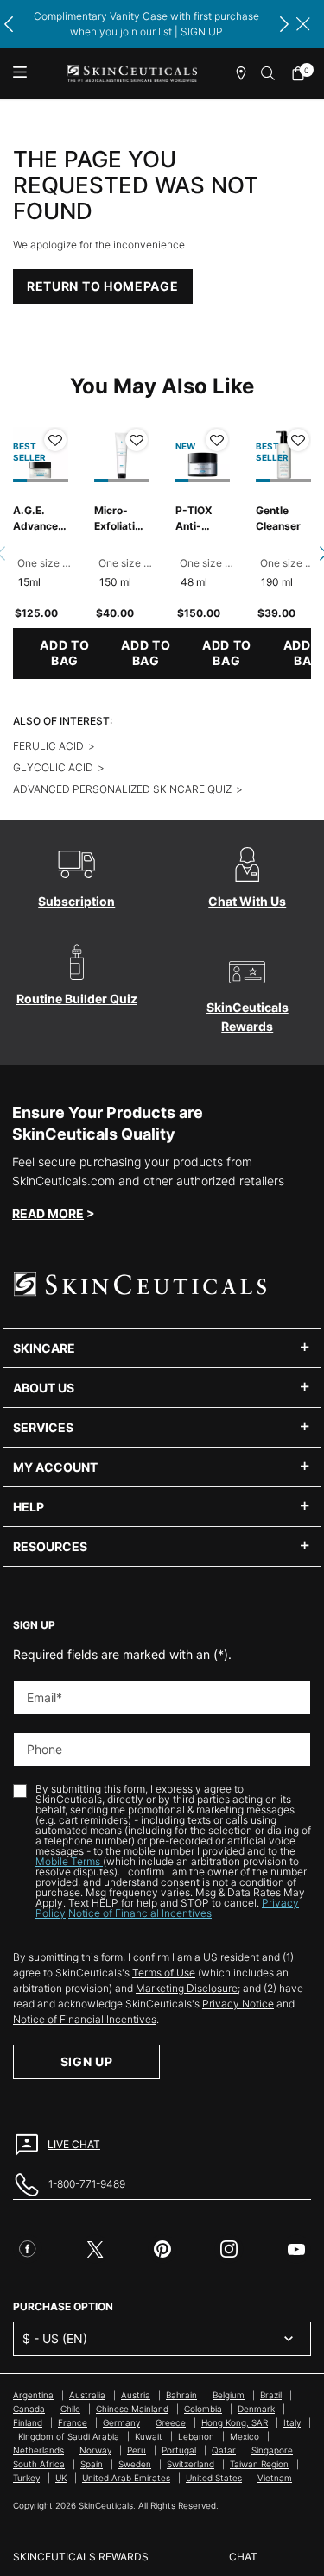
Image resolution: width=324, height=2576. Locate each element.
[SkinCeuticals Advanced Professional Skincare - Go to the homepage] (132, 74)
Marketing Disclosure (187, 1988)
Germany (121, 2422)
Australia (87, 2395)
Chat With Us (247, 901)
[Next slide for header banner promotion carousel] (284, 24)
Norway (95, 2450)
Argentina (33, 2395)
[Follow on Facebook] (28, 2249)
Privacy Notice (238, 2004)
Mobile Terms (69, 1861)
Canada (29, 2409)
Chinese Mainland (132, 2409)
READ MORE (48, 1213)
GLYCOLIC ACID (53, 767)
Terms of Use (164, 1973)
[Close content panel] (303, 24)
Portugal (179, 2450)
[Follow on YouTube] (296, 2249)
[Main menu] (19, 74)
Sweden (135, 2464)
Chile (70, 2409)
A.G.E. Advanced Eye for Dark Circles (39, 519)
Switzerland (191, 2464)
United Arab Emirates (126, 2478)
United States (214, 2478)
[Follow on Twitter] (95, 2249)
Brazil (271, 2395)
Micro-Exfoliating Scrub (121, 519)
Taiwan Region (259, 2464)
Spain (92, 2464)
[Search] (269, 73)
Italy (292, 2422)
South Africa (39, 2464)
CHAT (243, 2557)
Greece (171, 2422)
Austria (136, 2395)
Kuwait (149, 2436)
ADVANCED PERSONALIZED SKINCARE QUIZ (122, 789)
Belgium (229, 2395)
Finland (28, 2422)
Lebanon (196, 2436)
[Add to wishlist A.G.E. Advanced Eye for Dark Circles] (55, 440)
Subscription (76, 901)
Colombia (203, 2409)
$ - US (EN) (55, 2338)
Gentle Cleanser (278, 518)
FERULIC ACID (48, 746)
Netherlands (38, 2450)
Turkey (26, 2478)
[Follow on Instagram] (229, 2249)
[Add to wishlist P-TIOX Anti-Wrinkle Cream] (217, 440)
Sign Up (87, 2061)
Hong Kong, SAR (235, 2422)
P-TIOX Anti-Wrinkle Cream (194, 519)
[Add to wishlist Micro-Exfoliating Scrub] (137, 440)
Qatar (224, 2450)
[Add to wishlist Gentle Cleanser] (298, 440)
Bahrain (181, 2395)
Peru (137, 2450)
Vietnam (275, 2478)
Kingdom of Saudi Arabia (69, 2436)
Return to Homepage (103, 286)
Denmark (256, 2409)
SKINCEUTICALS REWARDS (81, 2557)
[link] (302, 73)
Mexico (245, 2436)
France (73, 2422)
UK (61, 2478)
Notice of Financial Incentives (140, 1913)
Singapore (272, 2450)
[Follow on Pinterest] (162, 2249)
